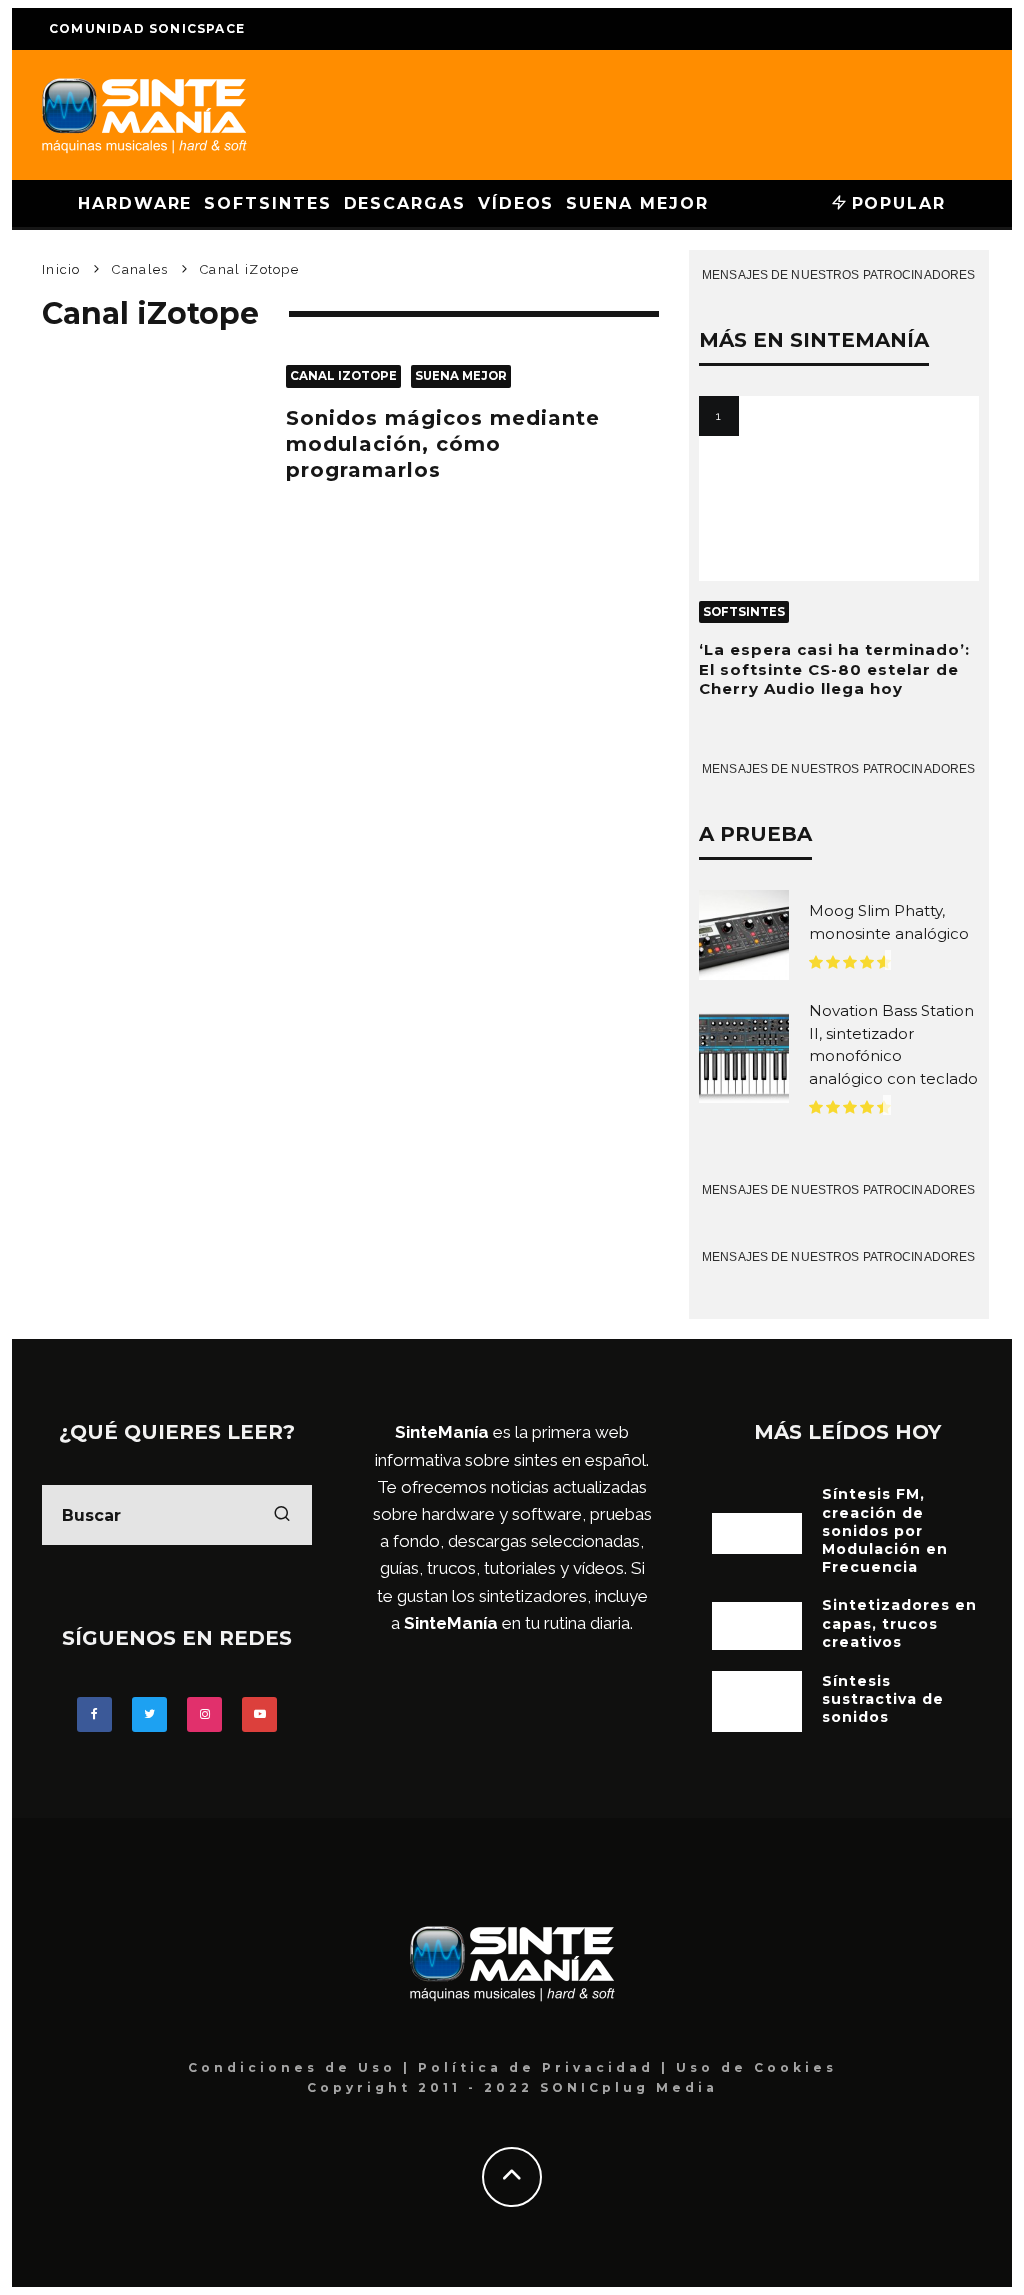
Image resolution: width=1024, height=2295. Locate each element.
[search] (282, 1515)
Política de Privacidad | (547, 2067)
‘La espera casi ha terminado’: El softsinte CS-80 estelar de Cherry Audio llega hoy (834, 669)
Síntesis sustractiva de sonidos (883, 1699)
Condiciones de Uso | (303, 2067)
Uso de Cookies (756, 2067)
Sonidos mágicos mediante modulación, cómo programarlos (443, 444)
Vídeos (516, 203)
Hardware (135, 203)
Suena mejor (637, 203)
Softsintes (267, 203)
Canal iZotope (343, 376)
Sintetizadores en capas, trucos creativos (899, 1623)
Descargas (405, 203)
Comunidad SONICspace (147, 28)
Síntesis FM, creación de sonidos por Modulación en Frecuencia (885, 1530)
